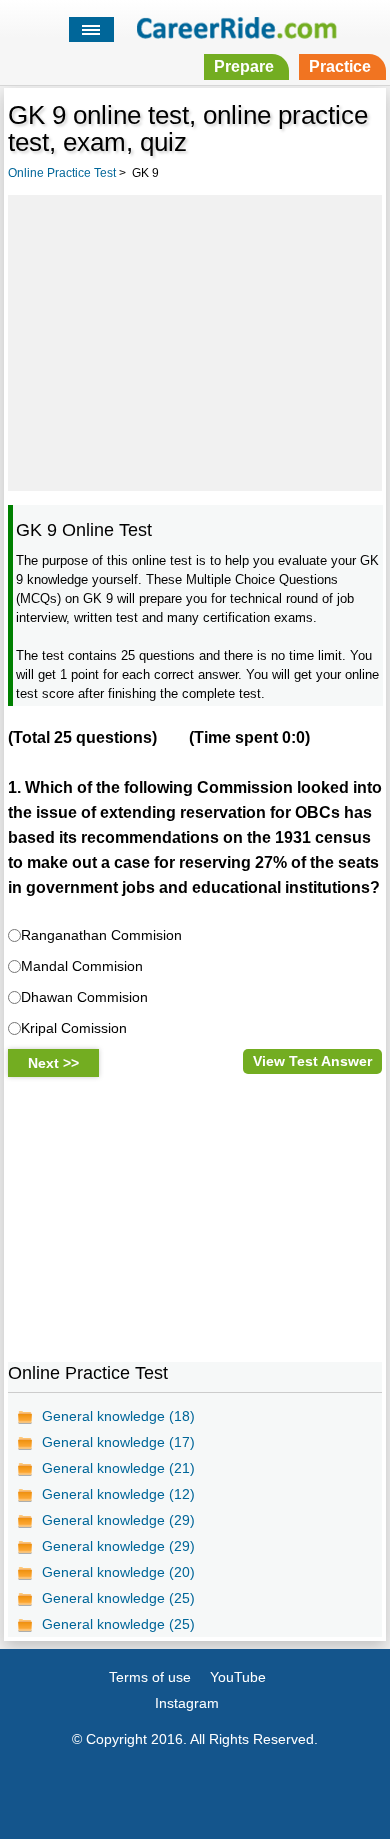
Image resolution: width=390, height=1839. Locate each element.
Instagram (187, 1703)
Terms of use (150, 1677)
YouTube (238, 1677)
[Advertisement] (195, 340)
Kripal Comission (74, 1028)
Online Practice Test (62, 173)
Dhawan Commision (84, 997)
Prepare (244, 66)
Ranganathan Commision (101, 935)
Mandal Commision (82, 966)
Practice (340, 66)
